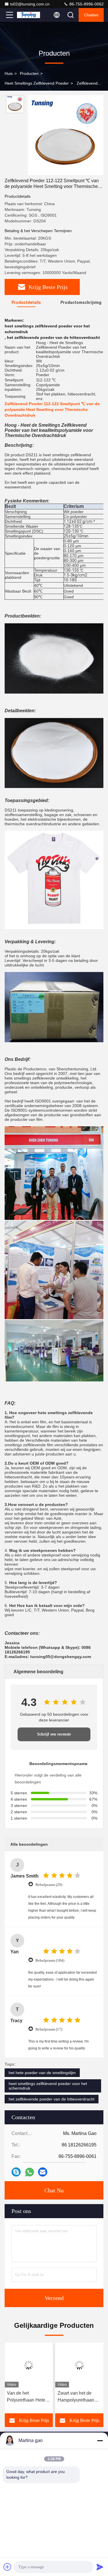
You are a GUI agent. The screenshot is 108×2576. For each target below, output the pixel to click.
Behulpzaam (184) (50, 1960)
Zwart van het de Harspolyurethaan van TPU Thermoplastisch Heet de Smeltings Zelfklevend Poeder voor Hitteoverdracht (28, 2397)
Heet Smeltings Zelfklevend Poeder (37, 83)
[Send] (100, 2567)
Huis (9, 73)
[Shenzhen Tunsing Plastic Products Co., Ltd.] (29, 15)
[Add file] (7, 2567)
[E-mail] (43, 2172)
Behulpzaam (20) (49, 1885)
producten (29, 73)
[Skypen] (16, 2172)
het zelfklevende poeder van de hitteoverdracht (52, 2099)
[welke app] (30, 2172)
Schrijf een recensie (54, 1734)
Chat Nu (54, 2190)
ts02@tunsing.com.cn (30, 4)
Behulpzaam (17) (49, 2029)
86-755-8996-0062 (86, 4)
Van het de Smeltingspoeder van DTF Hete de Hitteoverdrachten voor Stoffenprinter (79, 2397)
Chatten (91, 15)
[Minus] (100, 2441)
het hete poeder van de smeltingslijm (42, 2073)
